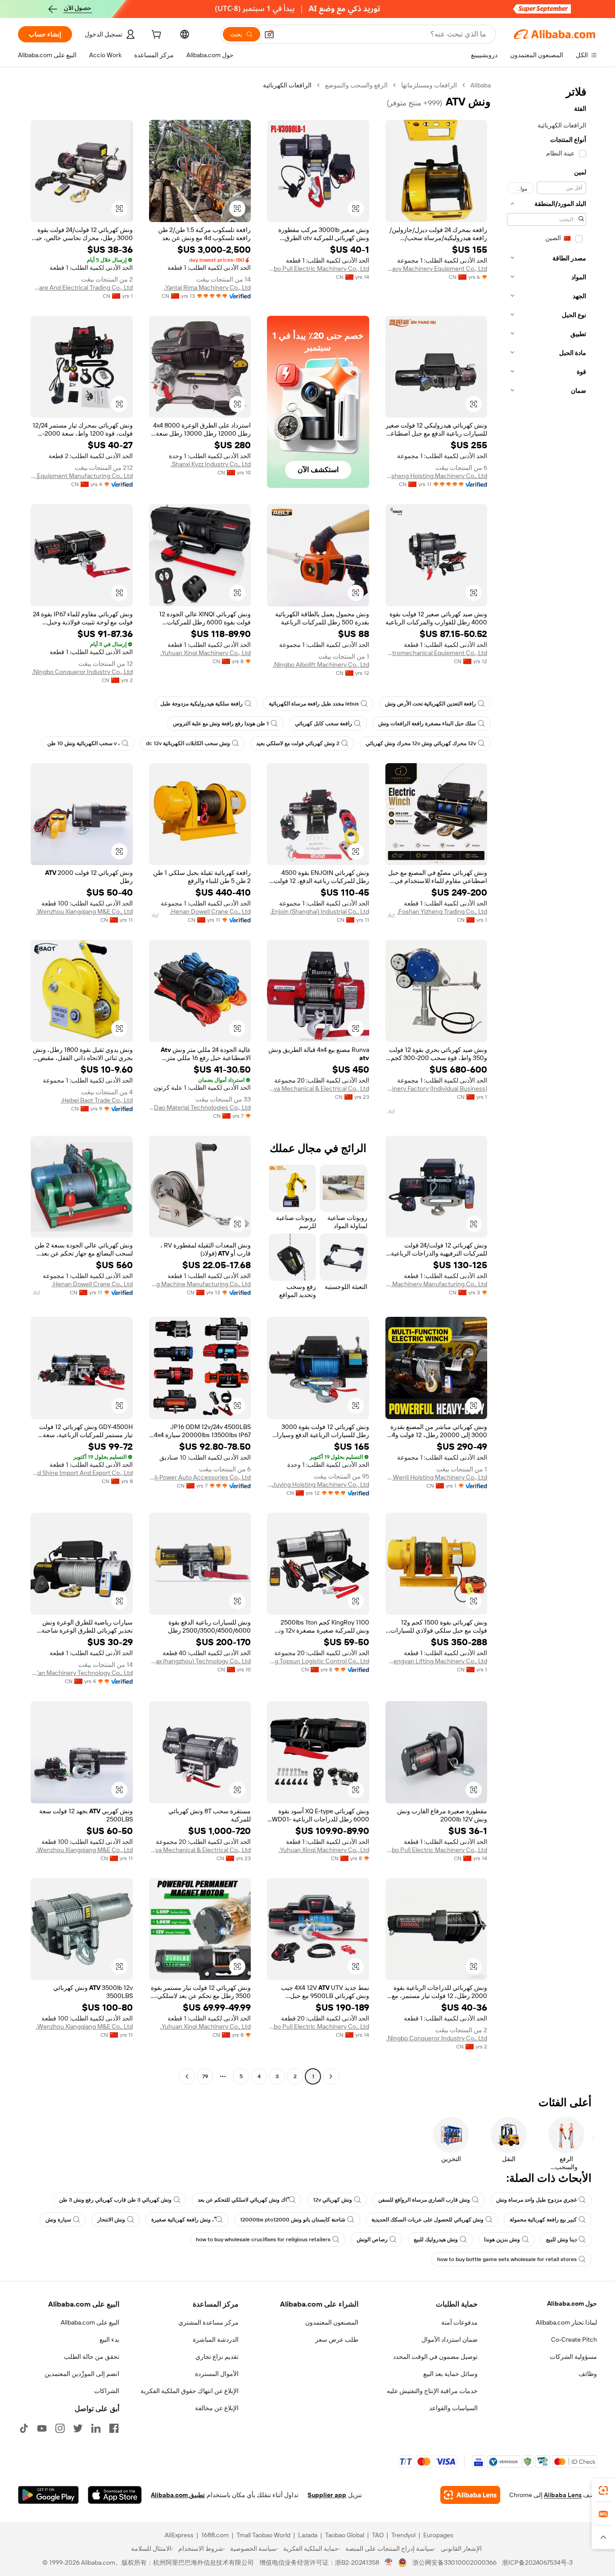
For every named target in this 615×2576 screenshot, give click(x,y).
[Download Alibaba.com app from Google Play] (48, 2495)
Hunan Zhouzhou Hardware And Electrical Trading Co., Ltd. (82, 287)
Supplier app (327, 2495)
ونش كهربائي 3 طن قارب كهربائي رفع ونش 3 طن (115, 2200)
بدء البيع (109, 2339)
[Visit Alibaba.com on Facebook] (114, 2428)
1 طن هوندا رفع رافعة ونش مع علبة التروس (221, 724)
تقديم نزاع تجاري (217, 2357)
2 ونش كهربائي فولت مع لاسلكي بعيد (298, 743)
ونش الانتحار (111, 2220)
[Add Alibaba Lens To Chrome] (470, 2495)
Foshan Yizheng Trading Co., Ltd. (442, 911)
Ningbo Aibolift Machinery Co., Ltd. (321, 664)
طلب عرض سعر (337, 2339)
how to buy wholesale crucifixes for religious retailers (263, 2239)
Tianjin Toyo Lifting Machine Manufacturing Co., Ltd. (200, 1284)
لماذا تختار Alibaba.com (566, 2322)
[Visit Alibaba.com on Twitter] (78, 2428)
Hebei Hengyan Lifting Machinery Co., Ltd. (436, 1661)
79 (205, 2076)
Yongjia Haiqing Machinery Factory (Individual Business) (436, 1088)
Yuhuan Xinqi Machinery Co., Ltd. (206, 653)
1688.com (215, 2535)
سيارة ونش (58, 2220)
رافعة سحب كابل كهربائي (323, 724)
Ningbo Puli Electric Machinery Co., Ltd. (318, 269)
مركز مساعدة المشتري (208, 2322)
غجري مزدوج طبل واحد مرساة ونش (536, 2200)
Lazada (308, 2535)
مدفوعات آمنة (459, 2322)
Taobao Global (345, 2535)
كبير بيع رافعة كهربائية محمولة (543, 2220)
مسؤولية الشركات (573, 2357)
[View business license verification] (389, 2562)
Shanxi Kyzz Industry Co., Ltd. (211, 464)
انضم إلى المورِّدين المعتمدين (82, 2374)
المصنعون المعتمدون (332, 2322)
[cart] (155, 36)
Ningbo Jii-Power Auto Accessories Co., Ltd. (200, 1477)
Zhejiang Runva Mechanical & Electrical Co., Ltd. (318, 1088)
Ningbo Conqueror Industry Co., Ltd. (82, 672)
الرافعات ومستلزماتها (429, 85)
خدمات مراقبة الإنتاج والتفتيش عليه (432, 2391)
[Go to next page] (187, 2076)
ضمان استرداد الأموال (450, 2339)
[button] (269, 34)
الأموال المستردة (217, 2374)
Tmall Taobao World (263, 2535)
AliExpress (179, 2535)
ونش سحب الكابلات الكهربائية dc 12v (188, 743)
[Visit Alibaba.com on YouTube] (42, 2428)
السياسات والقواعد (453, 2408)
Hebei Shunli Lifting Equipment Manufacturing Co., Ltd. (82, 476)
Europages (438, 2535)
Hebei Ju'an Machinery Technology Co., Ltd (82, 1673)
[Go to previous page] (331, 2076)
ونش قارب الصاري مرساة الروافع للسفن (424, 2200)
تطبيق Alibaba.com (178, 2495)
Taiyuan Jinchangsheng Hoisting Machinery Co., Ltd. (436, 476)
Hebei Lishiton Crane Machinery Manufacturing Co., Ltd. (436, 1284)
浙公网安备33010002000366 (454, 2562)
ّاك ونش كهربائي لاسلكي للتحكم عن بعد (242, 2200)
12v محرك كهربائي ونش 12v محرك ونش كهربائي (421, 743)
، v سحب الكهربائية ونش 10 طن (84, 743)
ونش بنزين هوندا (502, 2239)
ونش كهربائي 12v (332, 2200)
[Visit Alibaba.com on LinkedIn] (96, 2428)
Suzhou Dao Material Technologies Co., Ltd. (200, 1107)
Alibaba (481, 85)
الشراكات (107, 2391)
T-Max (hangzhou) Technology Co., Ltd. (200, 1661)
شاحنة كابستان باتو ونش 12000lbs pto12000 (293, 2220)
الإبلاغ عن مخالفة (217, 2408)
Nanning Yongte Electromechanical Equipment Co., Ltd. (436, 653)
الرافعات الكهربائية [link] (287, 85)
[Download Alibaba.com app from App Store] (115, 2495)
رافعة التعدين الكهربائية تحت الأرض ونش (430, 704)
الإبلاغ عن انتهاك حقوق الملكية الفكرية (190, 2391)
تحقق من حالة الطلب (92, 2357)
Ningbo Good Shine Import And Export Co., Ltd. (82, 1473)
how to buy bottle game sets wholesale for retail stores (507, 2259)
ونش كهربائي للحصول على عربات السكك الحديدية (427, 2220)
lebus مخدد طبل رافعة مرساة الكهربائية (314, 704)
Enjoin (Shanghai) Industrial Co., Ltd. (320, 911)
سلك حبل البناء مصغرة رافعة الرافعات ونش (427, 724)
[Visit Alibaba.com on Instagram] (60, 2428)
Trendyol (403, 2535)
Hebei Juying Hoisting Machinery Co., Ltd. (318, 1484)
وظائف (588, 2374)
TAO (378, 2535)
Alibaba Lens (563, 2495)
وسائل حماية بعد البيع (450, 2374)
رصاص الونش (372, 2239)
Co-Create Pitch (574, 2339)
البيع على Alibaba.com (90, 2322)
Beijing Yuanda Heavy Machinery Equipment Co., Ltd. (436, 269)
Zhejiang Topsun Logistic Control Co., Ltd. (318, 1661)
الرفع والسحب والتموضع (356, 85)
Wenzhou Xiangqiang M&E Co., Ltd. (84, 911)
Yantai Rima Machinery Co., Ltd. (207, 287)
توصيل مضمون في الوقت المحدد (435, 2357)
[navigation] (547, 1082)
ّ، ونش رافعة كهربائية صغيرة (183, 2220)
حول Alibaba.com (572, 2303)
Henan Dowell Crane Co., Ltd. (210, 911)
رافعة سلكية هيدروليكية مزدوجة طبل (201, 704)
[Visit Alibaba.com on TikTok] (24, 2428)
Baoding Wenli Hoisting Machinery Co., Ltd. (436, 1477)
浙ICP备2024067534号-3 (537, 2562)
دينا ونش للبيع (561, 2239)
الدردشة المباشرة (216, 2339)
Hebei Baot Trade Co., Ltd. (97, 1100)
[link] (603, 2490)
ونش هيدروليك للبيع (436, 2239)
